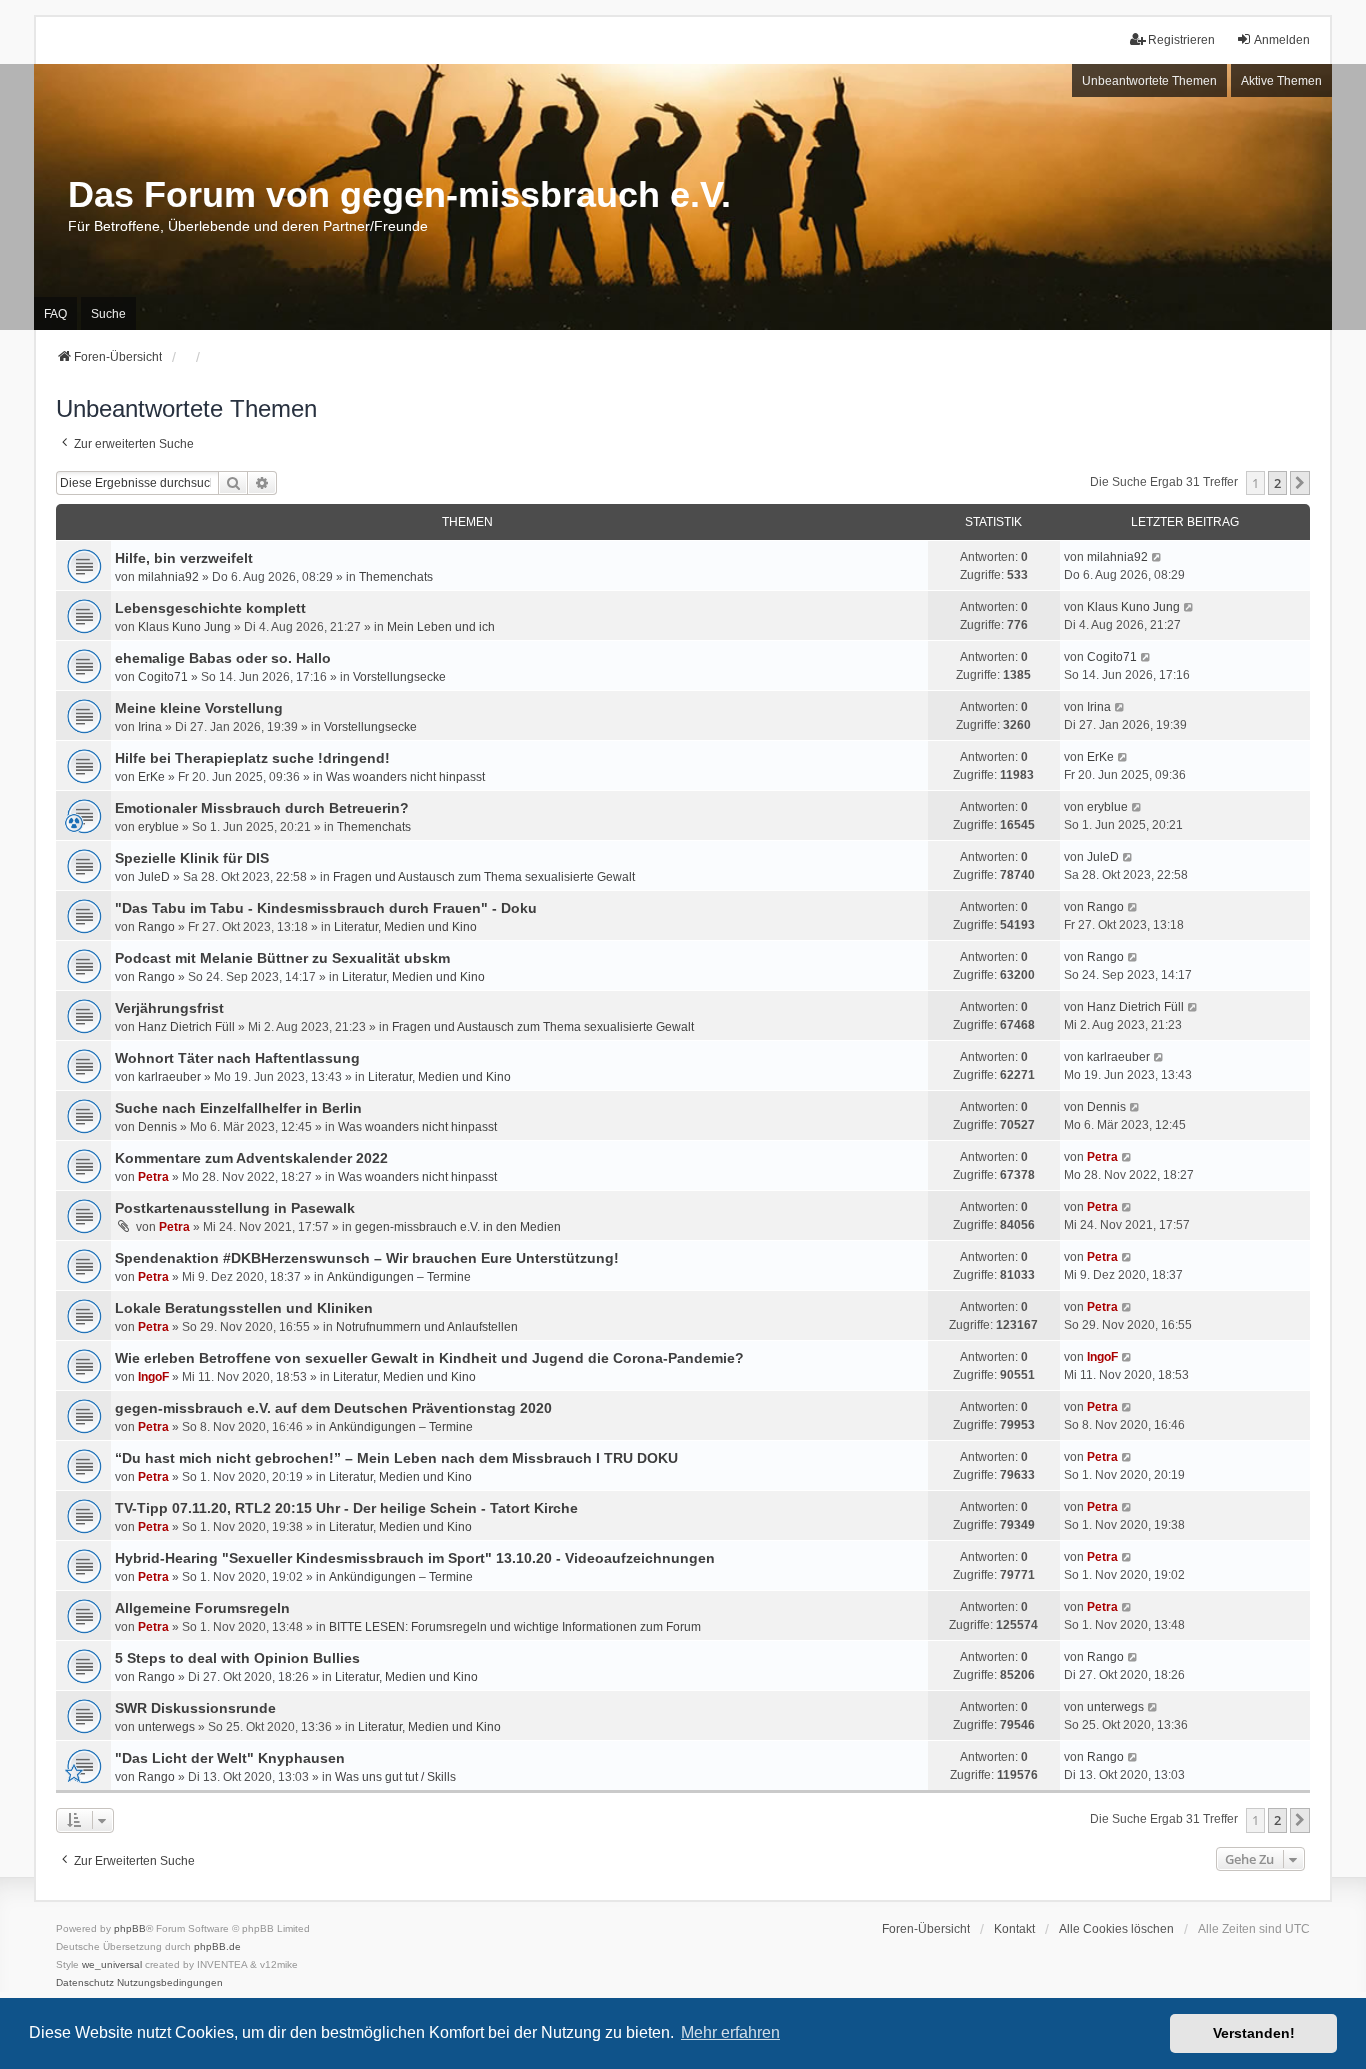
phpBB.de (217, 1946)
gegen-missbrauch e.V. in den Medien (458, 1227)
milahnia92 (168, 577)
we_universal (112, 1964)
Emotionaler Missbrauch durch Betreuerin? (262, 808)
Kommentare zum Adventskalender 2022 (251, 1158)
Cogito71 (163, 677)
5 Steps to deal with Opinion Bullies (237, 1658)
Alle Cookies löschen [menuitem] (1116, 1929)
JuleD (154, 877)
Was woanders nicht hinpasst (405, 777)
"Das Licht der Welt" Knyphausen (230, 1758)
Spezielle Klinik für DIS (192, 858)
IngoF (153, 1377)
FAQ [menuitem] (55, 314)
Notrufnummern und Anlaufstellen (427, 1327)
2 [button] (1277, 483)
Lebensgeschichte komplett (210, 608)
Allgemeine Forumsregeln (202, 1608)
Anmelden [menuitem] (1282, 40)
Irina (150, 727)
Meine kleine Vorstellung (199, 708)
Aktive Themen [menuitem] (1281, 81)
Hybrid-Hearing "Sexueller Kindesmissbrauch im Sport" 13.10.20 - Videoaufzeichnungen (415, 1558)
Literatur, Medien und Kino (405, 927)
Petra (153, 1177)
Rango (156, 927)
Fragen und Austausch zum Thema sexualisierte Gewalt (484, 877)
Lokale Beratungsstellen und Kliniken (244, 1308)
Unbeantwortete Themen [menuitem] (1149, 81)
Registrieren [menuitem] (1181, 40)
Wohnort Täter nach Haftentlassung (237, 1058)
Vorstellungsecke (399, 677)
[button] (1300, 483)
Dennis (157, 1127)
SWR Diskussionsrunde (195, 1708)
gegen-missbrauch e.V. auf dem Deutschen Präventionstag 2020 (333, 1408)
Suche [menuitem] (108, 314)
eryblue (158, 827)
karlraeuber (169, 1077)
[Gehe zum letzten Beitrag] (1157, 557)
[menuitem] (85, 1983)
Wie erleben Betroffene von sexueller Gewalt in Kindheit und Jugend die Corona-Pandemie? (429, 1358)
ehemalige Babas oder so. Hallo (223, 658)
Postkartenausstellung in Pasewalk (235, 1208)
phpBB (130, 1928)
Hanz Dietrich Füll (186, 1027)
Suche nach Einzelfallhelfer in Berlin (238, 1108)
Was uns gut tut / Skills (395, 1777)
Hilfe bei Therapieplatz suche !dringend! (252, 758)
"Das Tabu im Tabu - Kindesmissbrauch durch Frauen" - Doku (326, 908)
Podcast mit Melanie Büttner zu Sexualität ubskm (282, 958)
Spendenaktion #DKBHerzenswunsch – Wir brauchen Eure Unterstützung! (367, 1258)
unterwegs (166, 1727)
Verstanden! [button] (1254, 2033)
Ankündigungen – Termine (399, 1277)
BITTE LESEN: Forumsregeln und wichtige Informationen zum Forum (515, 1627)
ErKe (151, 777)
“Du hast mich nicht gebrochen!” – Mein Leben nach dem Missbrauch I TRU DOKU (396, 1458)
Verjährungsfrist (169, 1008)
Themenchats (396, 577)
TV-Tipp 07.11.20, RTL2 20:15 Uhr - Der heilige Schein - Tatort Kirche (346, 1508)
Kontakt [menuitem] (1014, 1929)
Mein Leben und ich (441, 627)
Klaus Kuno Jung (184, 627)
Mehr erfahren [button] (730, 2032)
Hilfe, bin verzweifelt (184, 558)
